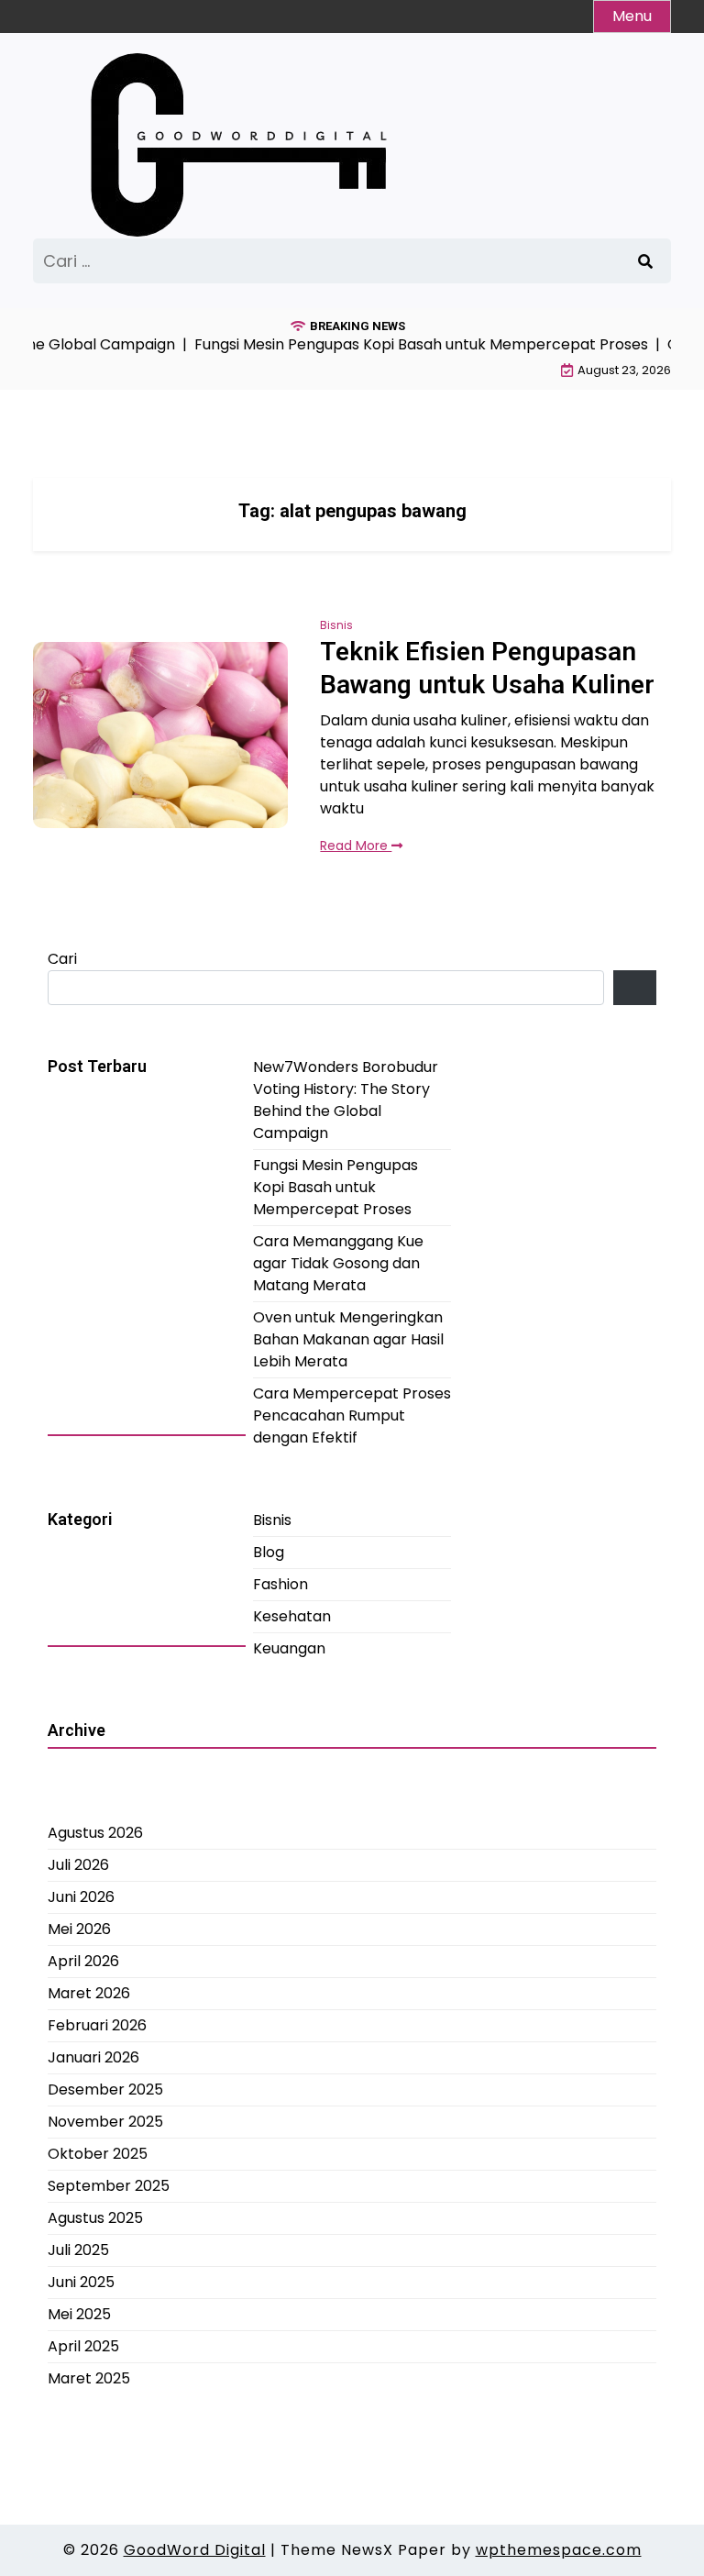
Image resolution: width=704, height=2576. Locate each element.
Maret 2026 (89, 1993)
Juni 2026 (81, 1897)
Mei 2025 (79, 2314)
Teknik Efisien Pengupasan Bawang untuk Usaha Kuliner (487, 668)
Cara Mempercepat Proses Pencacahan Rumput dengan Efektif (352, 1415)
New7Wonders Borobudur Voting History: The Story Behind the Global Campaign (346, 1100)
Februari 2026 (97, 2025)
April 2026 (83, 1961)
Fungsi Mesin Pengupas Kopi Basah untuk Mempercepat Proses (335, 1187)
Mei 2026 (79, 1929)
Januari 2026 (93, 2057)
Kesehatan (292, 1616)
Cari (62, 959)
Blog (269, 1552)
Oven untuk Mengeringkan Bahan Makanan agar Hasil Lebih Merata (348, 1339)
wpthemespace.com (559, 2550)
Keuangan (289, 1648)
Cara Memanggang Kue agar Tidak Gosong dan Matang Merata (338, 1263)
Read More (356, 846)
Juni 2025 (81, 2282)
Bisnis (336, 625)
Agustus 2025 (95, 2218)
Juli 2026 (78, 1865)
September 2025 (109, 2186)
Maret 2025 (89, 2378)
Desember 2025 (105, 2090)
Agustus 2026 (95, 1833)
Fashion (280, 1584)
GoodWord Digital (195, 2550)
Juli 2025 (78, 2250)
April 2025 (83, 2346)
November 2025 (105, 2122)
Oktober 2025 (98, 2154)
